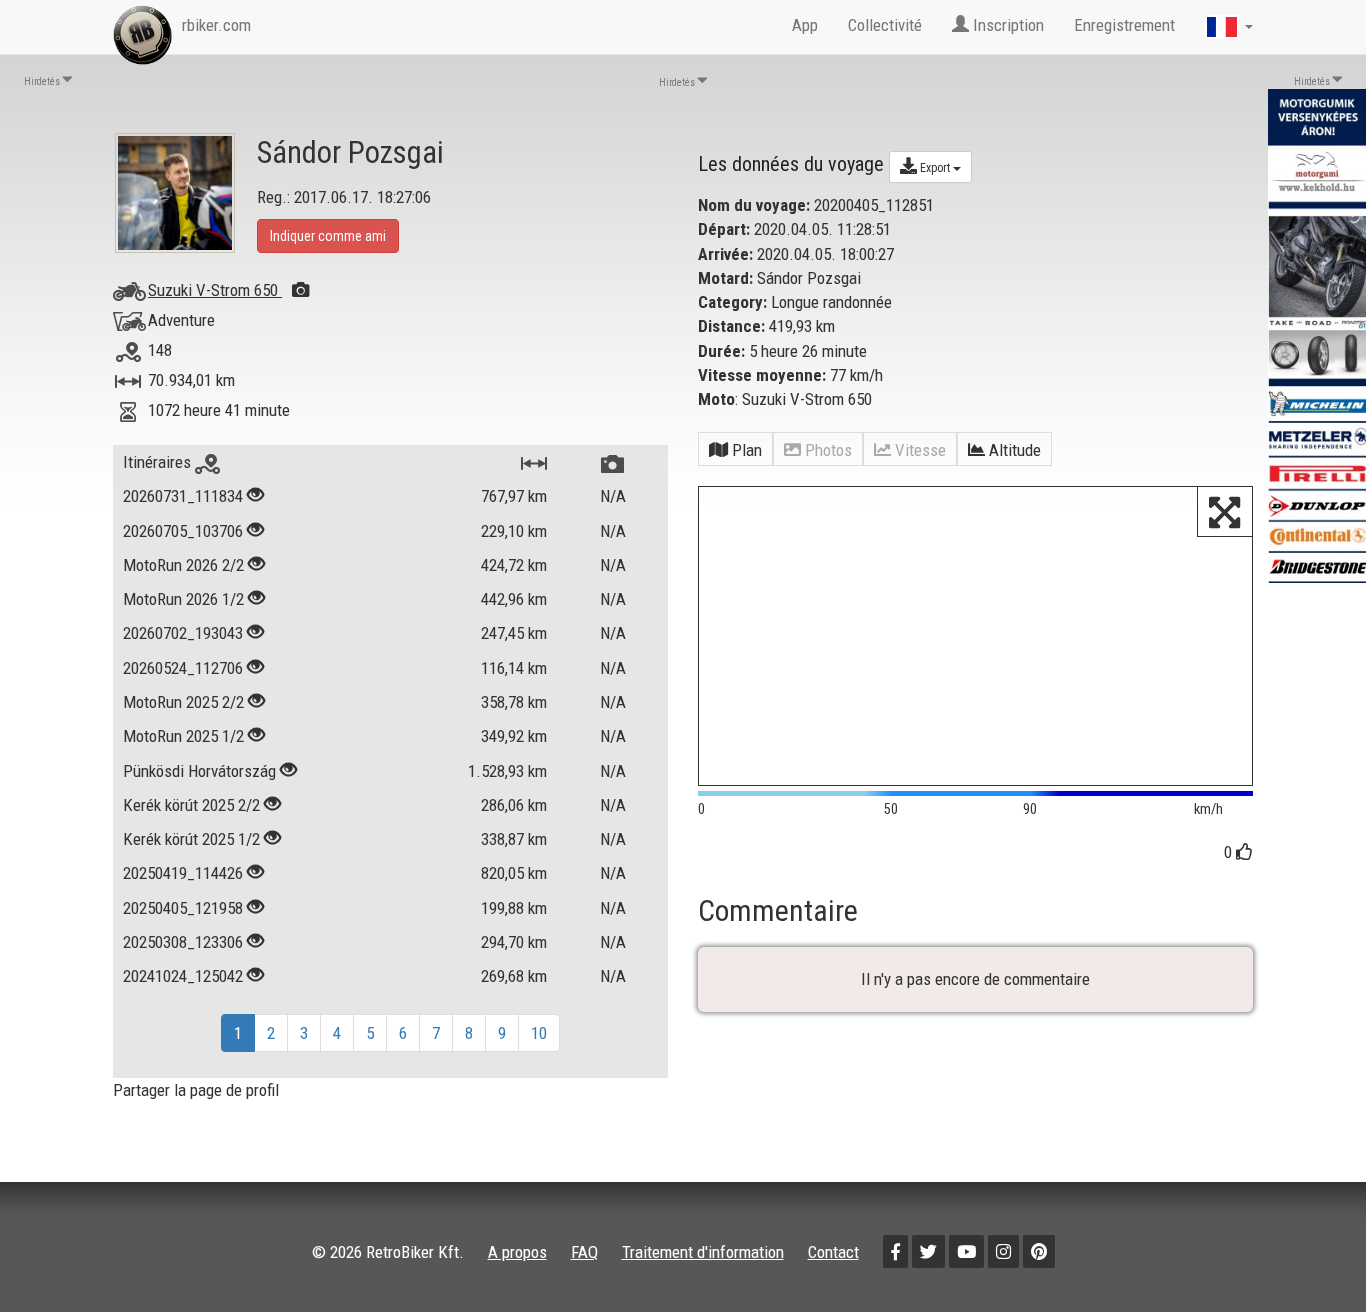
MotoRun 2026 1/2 (183, 599)
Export (935, 168)
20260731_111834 (183, 496)
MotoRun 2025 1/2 (183, 736)
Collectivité (885, 25)
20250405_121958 (183, 908)
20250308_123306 (183, 942)
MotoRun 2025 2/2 (183, 702)
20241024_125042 (183, 976)
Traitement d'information (703, 1252)
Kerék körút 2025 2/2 (191, 805)
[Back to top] (1308, 1254)
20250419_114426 (183, 873)
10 (539, 1033)
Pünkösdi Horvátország (199, 771)
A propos (517, 1252)
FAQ (584, 1252)
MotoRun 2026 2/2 (183, 565)
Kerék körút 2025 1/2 (191, 839)
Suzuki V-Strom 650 (215, 290)
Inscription (1006, 25)
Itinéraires (159, 462)
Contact (833, 1252)
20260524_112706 (183, 668)
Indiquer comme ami (328, 236)
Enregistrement (1124, 25)
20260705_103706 (183, 531)
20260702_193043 (183, 633)
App (805, 25)
